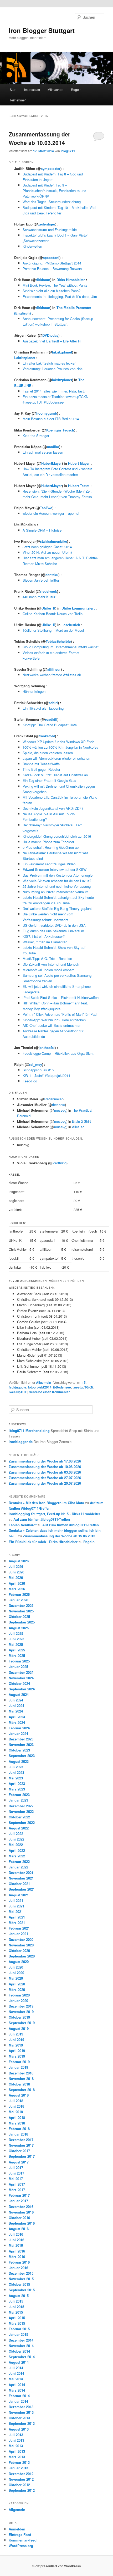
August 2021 (19, 1895)
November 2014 (21, 2346)
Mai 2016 (16, 2245)
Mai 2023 (16, 1778)
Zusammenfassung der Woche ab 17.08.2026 (45, 1461)
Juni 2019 (16, 2040)
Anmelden (17, 2529)
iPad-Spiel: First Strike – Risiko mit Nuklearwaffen (61, 997)
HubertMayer (52, 463)
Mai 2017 (16, 2179)
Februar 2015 (19, 2329)
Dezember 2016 (21, 2207)
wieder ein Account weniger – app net (51, 513)
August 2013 (19, 2429)
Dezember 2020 (21, 1939)
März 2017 (17, 2190)
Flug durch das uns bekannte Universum (53, 931)
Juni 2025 (16, 1639)
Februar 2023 (19, 1795)
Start (13, 89)
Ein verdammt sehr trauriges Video (49, 864)
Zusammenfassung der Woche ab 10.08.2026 (45, 1467)
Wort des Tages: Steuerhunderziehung (52, 202)
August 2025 (19, 1628)
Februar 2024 (19, 1728)
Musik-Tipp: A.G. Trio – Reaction (47, 958)
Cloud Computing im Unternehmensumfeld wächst (61, 647)
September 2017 (22, 2156)
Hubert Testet (79, 486)
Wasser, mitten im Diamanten (45, 942)
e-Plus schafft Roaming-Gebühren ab (51, 847)
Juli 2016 (16, 2234)
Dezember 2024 (21, 1672)
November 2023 (21, 1745)
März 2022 (17, 1856)
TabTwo (46, 508)
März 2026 (17, 1589)
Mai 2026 (16, 1578)
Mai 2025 (16, 1644)
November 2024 (21, 1678)
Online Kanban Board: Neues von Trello (53, 614)
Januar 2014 (18, 2401)
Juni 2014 (16, 2373)
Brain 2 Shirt (81, 1121)
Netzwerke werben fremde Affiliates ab (52, 675)
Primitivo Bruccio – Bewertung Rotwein (52, 269)
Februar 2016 (19, 2262)
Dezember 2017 (21, 2140)
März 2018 (17, 2123)
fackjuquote (17, 1387)
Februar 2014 (19, 2396)
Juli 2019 (16, 2034)
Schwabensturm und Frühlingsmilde (50, 230)
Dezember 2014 (21, 2340)
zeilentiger (47, 224)
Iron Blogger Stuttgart (42, 30)
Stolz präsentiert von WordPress (57, 2566)
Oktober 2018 (19, 2084)
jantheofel (47, 1047)
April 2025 (17, 1650)
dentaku (52, 575)
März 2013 (17, 2457)
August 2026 (19, 1561)
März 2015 (17, 2323)
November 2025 (21, 1611)
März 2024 (17, 1722)
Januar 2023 (18, 1800)
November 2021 (21, 1878)
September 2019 (22, 2023)
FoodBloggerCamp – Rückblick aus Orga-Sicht (58, 1053)
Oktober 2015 (19, 2284)
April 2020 (17, 1984)
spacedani (51, 257)
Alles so (78, 1127)
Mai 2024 (16, 1711)
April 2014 (17, 2385)
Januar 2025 (18, 1667)
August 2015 (19, 2296)
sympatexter (51, 168)
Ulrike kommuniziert (78, 608)
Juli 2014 (16, 2368)
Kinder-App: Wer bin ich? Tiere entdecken (54, 1020)
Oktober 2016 (19, 2218)
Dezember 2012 (21, 2474)
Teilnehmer (18, 100)
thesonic (58, 1105)
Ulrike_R (48, 608)
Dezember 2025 (21, 1605)
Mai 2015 (16, 2312)
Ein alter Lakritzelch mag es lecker (49, 363)
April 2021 (17, 1917)
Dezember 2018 (21, 2073)
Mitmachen (55, 89)
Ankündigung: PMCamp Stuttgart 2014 (52, 263)
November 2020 (21, 1945)
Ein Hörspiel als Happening (43, 708)
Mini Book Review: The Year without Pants (55, 285)
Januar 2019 (18, 2067)
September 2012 (22, 2490)
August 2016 (19, 2229)
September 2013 (22, 2423)
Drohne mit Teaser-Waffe (41, 764)
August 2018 (19, 2095)
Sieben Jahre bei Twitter (41, 580)
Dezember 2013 (21, 2407)
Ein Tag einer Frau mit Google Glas (49, 780)
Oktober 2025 (19, 1616)
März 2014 (17, 2390)
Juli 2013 (16, 2435)
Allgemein (43, 1382)
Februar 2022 (19, 1861)
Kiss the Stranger (36, 436)
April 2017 (17, 2184)
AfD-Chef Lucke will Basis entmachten (52, 1025)
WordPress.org (21, 2546)
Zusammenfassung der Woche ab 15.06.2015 (59, 1536)
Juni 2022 (16, 1839)
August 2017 (19, 2162)
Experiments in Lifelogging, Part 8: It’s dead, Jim (60, 296)
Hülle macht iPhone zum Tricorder (48, 842)
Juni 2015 (16, 2307)
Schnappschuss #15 (38, 1070)
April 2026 (17, 1583)
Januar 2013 (18, 2468)
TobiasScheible (58, 641)
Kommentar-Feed (23, 2540)
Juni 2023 (16, 1772)
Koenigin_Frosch (60, 430)
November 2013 (21, 2412)
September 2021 (22, 1889)
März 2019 (17, 2056)
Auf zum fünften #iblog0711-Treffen (42, 1519)
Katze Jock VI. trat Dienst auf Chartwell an (55, 775)
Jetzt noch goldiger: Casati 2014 (47, 547)
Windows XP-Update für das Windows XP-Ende (58, 742)
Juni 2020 (16, 1973)
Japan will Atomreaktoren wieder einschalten (56, 758)
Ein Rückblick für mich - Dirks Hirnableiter (43, 1542)
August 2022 (19, 1828)
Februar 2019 (19, 2062)
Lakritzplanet (25, 358)
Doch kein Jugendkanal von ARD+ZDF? (53, 808)
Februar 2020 (19, 1995)
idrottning (60, 1163)
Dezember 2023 (21, 1739)
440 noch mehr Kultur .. (40, 597)
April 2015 (17, 2318)
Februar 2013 (19, 2462)
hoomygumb (47, 413)
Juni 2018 (16, 2106)
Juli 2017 (16, 2168)
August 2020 (19, 1962)
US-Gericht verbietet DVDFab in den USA (54, 925)
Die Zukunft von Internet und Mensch (51, 964)
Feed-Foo (30, 1081)
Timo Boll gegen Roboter (41, 769)
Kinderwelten (32, 246)
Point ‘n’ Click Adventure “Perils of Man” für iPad (60, 1014)
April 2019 (17, 2051)
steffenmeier (53, 1099)
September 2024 (22, 1689)
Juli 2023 (16, 1767)
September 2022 (22, 1822)
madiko (53, 447)
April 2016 (17, 2251)
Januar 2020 (18, 2001)
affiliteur (54, 669)
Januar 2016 (18, 2268)
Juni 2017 (16, 2173)
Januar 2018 (18, 2134)
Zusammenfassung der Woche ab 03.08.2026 (45, 1472)
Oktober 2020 (19, 1951)
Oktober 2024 (19, 1683)
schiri (53, 703)
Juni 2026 (16, 1572)
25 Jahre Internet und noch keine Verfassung (57, 886)
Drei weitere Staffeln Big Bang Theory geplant (57, 908)
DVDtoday (50, 335)
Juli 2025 (16, 1633)
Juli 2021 (16, 1900)
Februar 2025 (19, 1661)
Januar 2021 (18, 1934)
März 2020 (17, 1989)
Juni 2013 (16, 2440)
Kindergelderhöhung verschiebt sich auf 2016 (57, 836)
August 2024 (19, 1694)
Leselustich (71, 625)
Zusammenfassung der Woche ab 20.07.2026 (45, 1483)
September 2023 (22, 1756)
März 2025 (17, 1655)
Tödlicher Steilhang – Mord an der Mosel (53, 630)
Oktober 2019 (19, 2017)
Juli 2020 (16, 1967)
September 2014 (22, 2357)
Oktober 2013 (19, 2418)
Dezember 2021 (21, 1873)
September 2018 (22, 2090)
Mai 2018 (16, 2112)
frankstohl (47, 736)
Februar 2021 (19, 1928)
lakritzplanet (62, 352)
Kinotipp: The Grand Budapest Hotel (50, 725)
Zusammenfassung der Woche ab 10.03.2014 (39, 138)
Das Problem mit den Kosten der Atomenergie (58, 875)
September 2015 (22, 2290)
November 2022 (21, 1811)
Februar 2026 (19, 1594)
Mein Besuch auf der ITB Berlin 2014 (51, 419)
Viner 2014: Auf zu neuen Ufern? (47, 552)
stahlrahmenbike (53, 541)
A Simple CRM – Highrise (42, 530)
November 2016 (21, 2212)
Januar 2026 (18, 1600)
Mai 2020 (16, 1978)
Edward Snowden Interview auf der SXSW (55, 869)
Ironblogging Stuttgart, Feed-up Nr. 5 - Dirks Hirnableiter (54, 1514)
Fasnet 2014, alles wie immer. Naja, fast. (54, 391)
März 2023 (17, 1789)
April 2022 (17, 1850)
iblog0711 (68, 151)
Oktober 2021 (19, 1884)
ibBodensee (62, 1387)
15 (84, 1382)
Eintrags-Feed (20, 2535)
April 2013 (17, 2451)
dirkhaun (43, 280)
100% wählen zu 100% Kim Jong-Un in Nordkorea (60, 747)
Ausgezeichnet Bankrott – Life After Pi (52, 341)
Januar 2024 (18, 1733)
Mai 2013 (16, 2446)
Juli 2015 (16, 2301)
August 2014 (19, 2362)
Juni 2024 (16, 1706)
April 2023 (17, 1783)
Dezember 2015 (21, 2273)
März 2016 (17, 2257)
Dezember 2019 (21, 2006)
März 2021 (17, 1923)
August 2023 (19, 1761)
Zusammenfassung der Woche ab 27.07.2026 (45, 1478)
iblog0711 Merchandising (29, 1431)
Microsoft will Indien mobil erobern (48, 970)
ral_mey (36, 1064)
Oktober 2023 (19, 1750)
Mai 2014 (16, 2379)
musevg (60, 1110)
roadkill (51, 719)
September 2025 (22, 1622)
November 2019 (21, 2012)
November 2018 (21, 2079)
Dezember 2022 (21, 1806)
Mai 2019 (16, 2045)
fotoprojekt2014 (40, 1387)
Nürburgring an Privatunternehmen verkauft (55, 892)
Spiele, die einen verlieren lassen (48, 753)
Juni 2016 (16, 2240)
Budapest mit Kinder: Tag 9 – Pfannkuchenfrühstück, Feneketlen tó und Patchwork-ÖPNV (54, 191)
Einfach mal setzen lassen (43, 452)
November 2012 (21, 2479)
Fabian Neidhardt (23, 1525)
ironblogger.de (21, 1442)
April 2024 (17, 1717)
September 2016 (22, 2223)
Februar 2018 (19, 2129)
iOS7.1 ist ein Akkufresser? (44, 936)
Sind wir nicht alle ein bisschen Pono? (52, 291)
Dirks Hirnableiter (71, 280)
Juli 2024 (16, 1700)
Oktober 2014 (19, 2351)
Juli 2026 (16, 1566)
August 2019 (19, 2028)
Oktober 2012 (19, 2485)
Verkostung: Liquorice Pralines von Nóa (53, 369)
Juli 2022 (16, 1834)
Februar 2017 (19, 2195)
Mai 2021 (16, 1912)
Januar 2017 (18, 2201)
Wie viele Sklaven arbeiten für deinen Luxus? (57, 881)
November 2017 (21, 2145)
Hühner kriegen (34, 691)
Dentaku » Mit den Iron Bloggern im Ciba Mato (46, 1503)
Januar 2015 (18, 2334)
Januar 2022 (18, 1867)
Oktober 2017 (19, 2151)
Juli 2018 (16, 2101)
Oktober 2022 (19, 1817)
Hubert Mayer (79, 463)
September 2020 (22, 1956)
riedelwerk (49, 591)
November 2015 (21, 2279)
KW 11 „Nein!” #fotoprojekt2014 (46, 1075)
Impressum (32, 89)
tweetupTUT (18, 1392)
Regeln (76, 89)
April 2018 (17, 2118)
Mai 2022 (16, 1845)
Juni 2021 (16, 1906)
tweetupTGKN (83, 1387)
